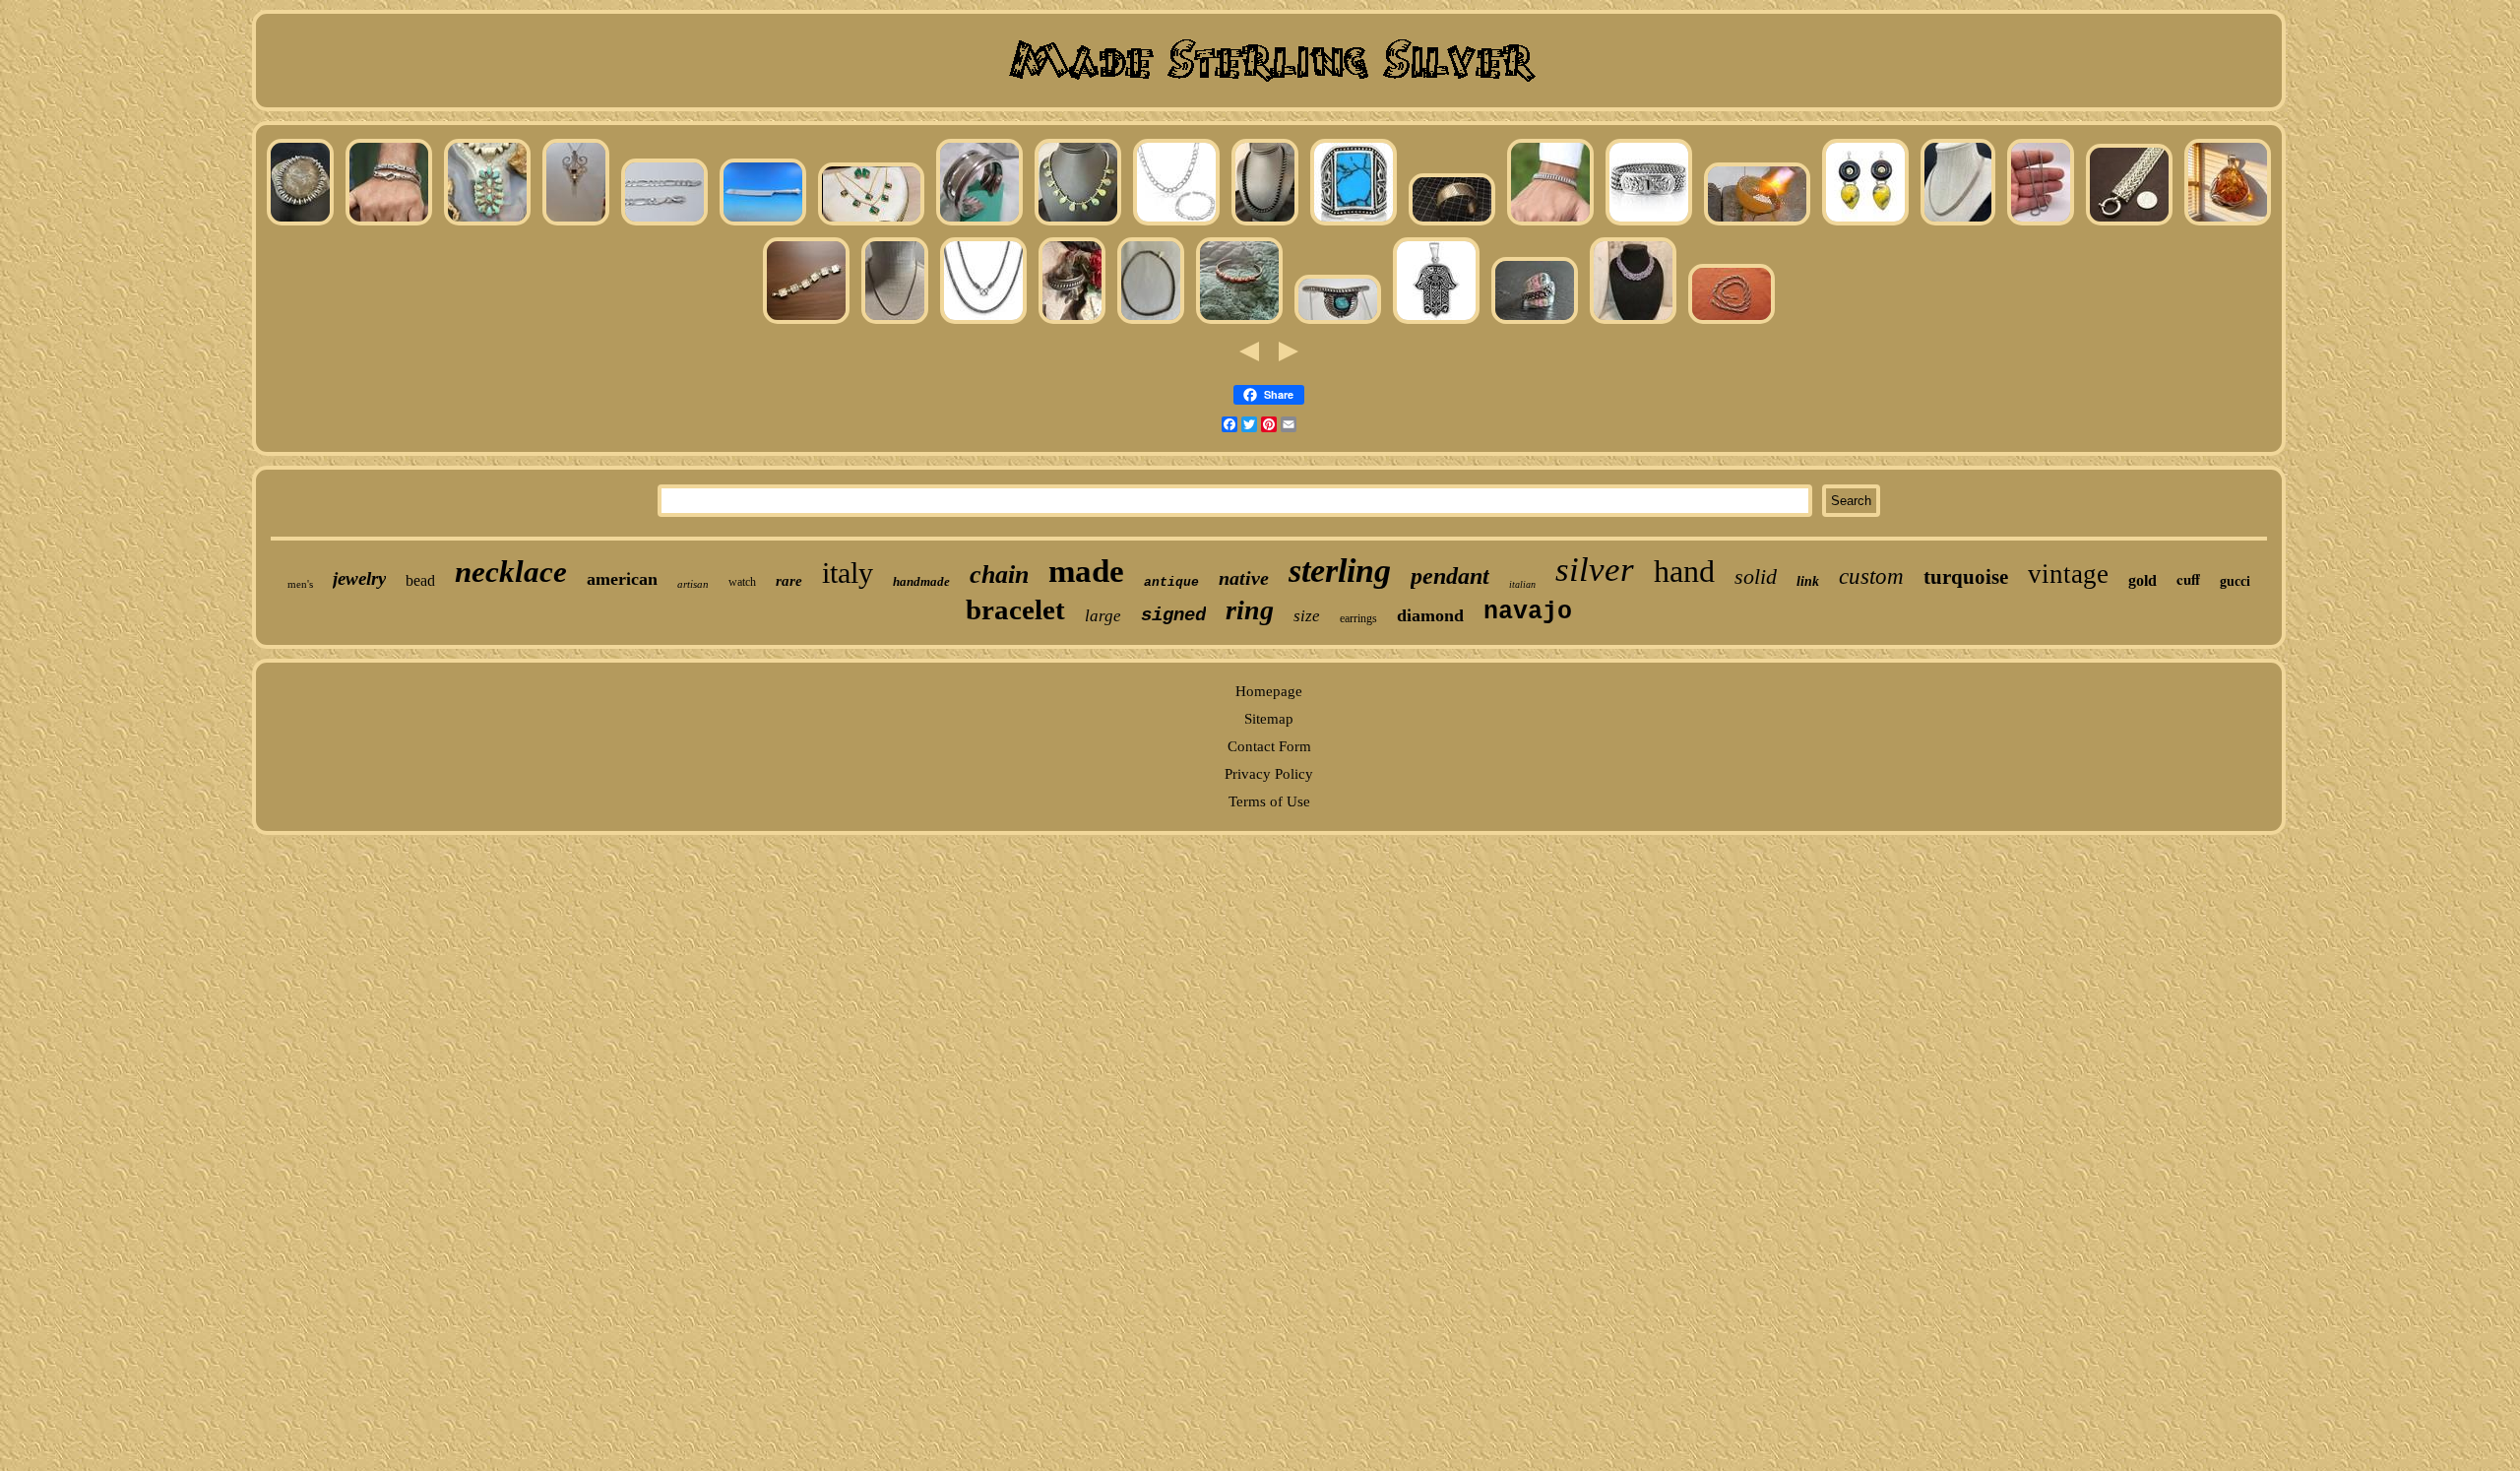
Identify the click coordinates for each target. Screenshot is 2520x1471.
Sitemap (1269, 719)
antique (1171, 582)
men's (300, 584)
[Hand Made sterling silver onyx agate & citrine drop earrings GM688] (1865, 224)
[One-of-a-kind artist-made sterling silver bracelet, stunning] (806, 323)
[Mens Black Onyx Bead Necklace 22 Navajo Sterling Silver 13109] (1265, 224)
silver (1595, 570)
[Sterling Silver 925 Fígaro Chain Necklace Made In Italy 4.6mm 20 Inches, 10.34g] (664, 224)
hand (1684, 571)
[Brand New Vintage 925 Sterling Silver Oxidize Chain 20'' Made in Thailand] (1151, 323)
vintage (2068, 574)
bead (420, 580)
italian (1522, 584)
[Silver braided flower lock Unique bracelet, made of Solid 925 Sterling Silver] (1649, 224)
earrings (1358, 618)
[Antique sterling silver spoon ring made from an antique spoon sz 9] (1535, 323)
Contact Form (1269, 746)
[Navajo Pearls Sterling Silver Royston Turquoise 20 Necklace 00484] (1078, 224)
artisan (693, 584)
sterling (1340, 571)
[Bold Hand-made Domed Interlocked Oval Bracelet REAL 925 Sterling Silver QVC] (2129, 224)
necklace (511, 572)
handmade (921, 581)
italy (848, 573)
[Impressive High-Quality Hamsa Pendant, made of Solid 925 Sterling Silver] (1436, 323)
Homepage (1269, 691)
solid (1756, 576)
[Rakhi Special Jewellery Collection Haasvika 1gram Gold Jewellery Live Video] (871, 224)
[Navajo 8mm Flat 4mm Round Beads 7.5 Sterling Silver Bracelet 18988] (300, 224)
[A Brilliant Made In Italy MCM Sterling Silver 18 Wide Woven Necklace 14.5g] (1958, 224)
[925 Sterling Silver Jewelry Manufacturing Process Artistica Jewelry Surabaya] (1757, 224)
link (1808, 581)
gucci (2235, 581)
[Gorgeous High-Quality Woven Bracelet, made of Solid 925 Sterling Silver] (389, 224)
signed (1173, 615)
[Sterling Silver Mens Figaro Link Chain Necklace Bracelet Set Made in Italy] (1176, 224)
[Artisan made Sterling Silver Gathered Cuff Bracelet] (979, 224)
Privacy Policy (1269, 774)
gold (2142, 580)
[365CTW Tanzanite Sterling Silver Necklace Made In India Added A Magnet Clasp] (1633, 323)
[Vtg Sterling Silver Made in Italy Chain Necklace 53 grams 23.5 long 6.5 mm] (1732, 323)
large (1103, 616)
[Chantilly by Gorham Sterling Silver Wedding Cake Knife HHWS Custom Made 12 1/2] (763, 224)
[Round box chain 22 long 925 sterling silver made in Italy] (2041, 224)
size (1307, 616)
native (1244, 578)
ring (1250, 610)
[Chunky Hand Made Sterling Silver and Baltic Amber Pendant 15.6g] (2228, 224)
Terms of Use (1269, 801)
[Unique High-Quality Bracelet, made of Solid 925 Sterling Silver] (1550, 224)
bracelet (1015, 609)
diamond (1430, 615)
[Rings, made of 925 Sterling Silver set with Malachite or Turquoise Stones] (1354, 224)
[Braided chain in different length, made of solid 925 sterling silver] (983, 323)
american (622, 579)
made (1086, 571)
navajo (1528, 612)
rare (789, 581)
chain (999, 575)
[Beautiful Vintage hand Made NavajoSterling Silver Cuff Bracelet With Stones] (1239, 323)
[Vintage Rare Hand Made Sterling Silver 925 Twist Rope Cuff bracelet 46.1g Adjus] (1072, 323)
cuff (2188, 579)
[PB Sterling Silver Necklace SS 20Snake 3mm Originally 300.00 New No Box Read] (895, 323)
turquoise (1966, 577)
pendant (1450, 576)
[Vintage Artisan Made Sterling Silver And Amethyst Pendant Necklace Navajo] (576, 224)
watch (742, 582)
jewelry (359, 578)
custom (1871, 576)
